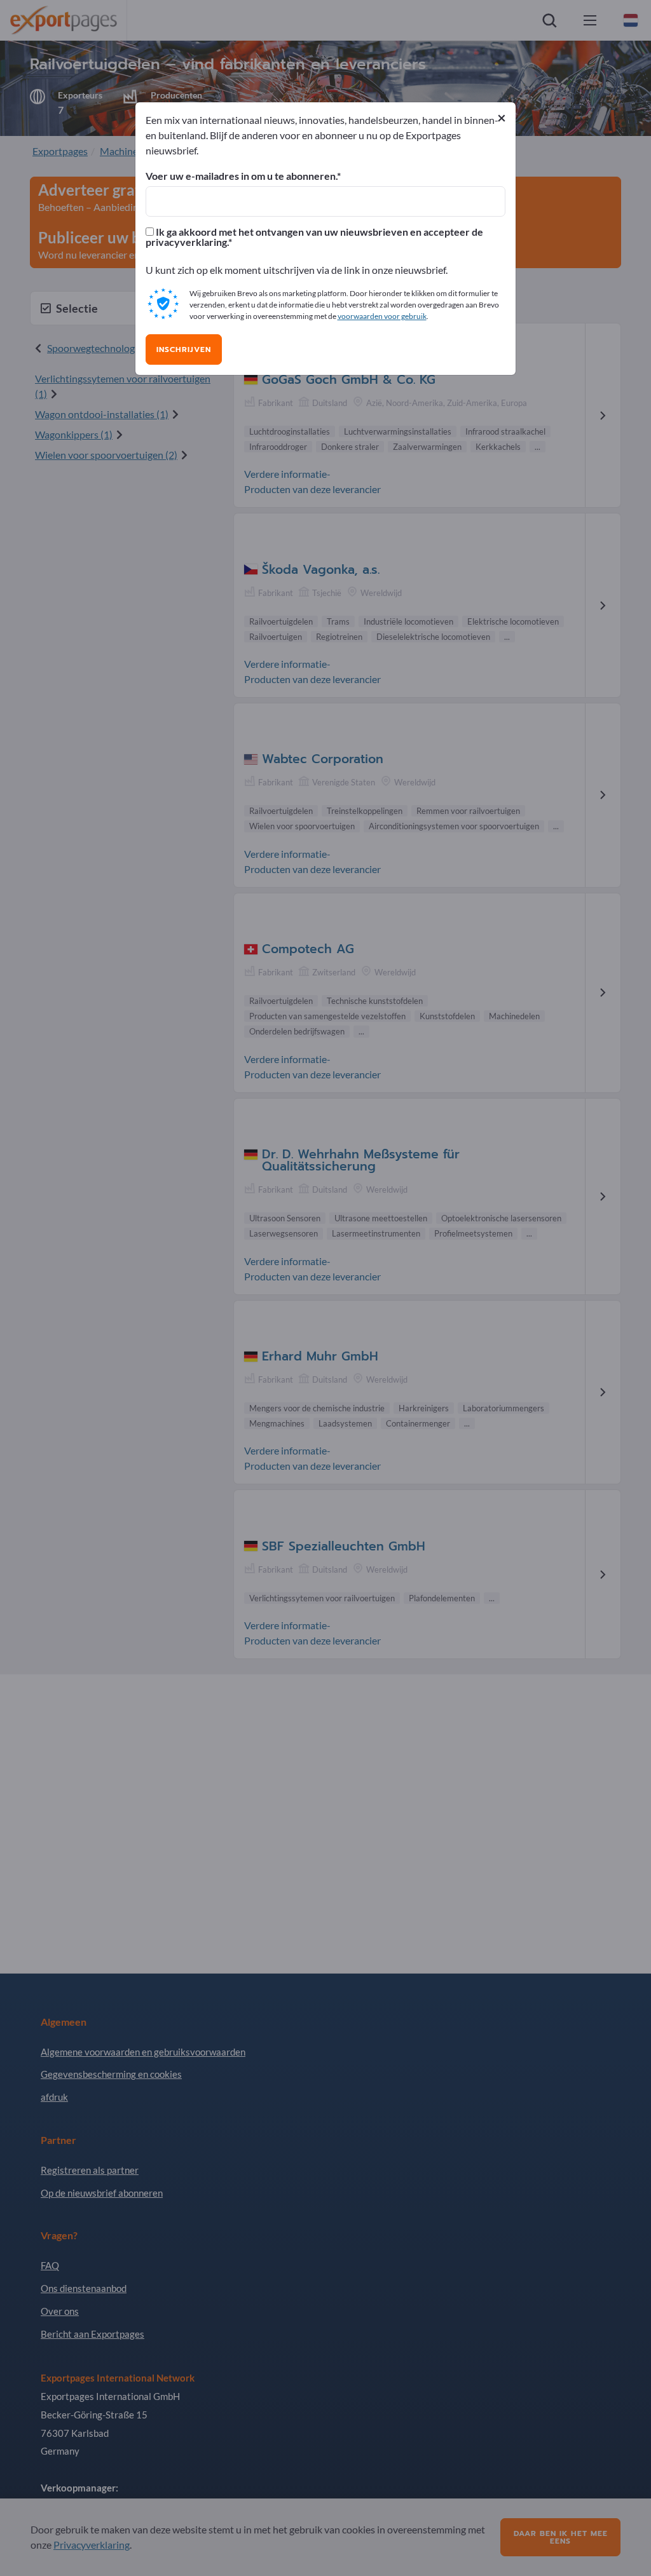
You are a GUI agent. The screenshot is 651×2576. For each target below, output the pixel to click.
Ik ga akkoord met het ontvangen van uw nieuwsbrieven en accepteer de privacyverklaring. (314, 237)
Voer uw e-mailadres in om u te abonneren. (241, 176)
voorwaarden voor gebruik (382, 316)
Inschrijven (184, 349)
